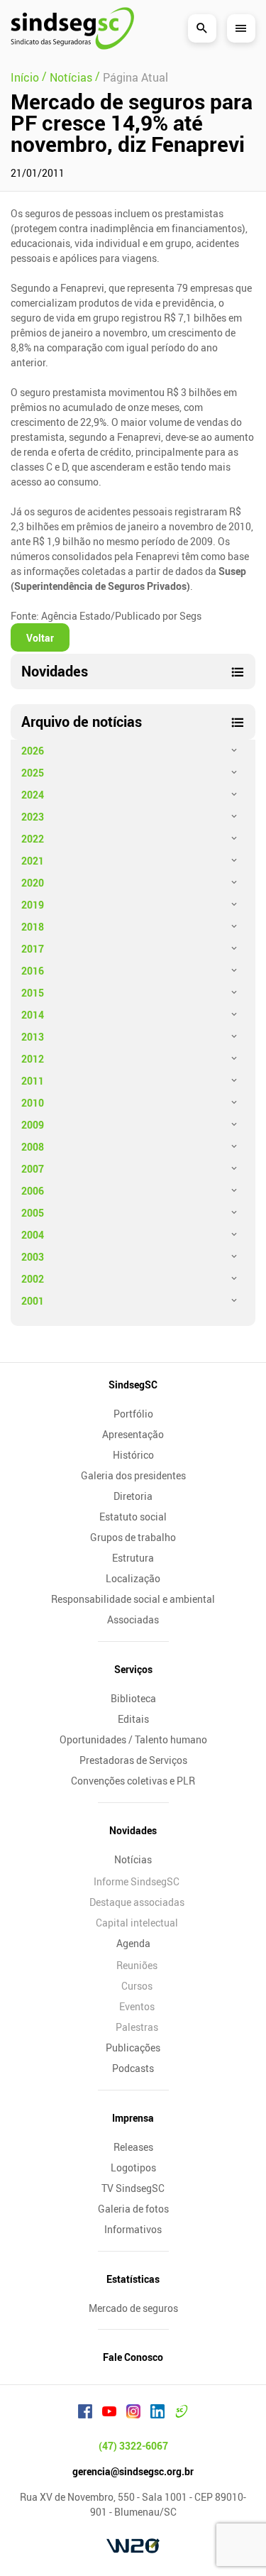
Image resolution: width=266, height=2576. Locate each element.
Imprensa (133, 2118)
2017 (33, 949)
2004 (33, 1235)
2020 (33, 883)
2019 (33, 905)
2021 (33, 861)
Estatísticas (133, 2279)
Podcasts (133, 2068)
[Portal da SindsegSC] (182, 2413)
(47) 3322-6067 (133, 2446)
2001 (33, 1301)
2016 (33, 971)
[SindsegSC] (72, 28)
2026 (33, 751)
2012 (33, 1059)
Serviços (133, 1669)
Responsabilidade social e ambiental (133, 1599)
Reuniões (137, 1965)
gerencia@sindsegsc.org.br (133, 2471)
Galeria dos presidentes (133, 1475)
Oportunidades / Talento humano (133, 1739)
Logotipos (133, 2167)
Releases (133, 2147)
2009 (33, 1125)
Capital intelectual (137, 1923)
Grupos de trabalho (133, 1537)
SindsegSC (133, 1385)
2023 (33, 817)
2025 (33, 773)
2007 (33, 1169)
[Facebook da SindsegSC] (85, 2413)
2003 (33, 1257)
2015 (33, 993)
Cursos (137, 1986)
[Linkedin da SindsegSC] (157, 2413)
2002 (33, 1279)
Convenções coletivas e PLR (133, 1781)
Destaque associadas (137, 1902)
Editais (133, 1719)
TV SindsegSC (133, 2188)
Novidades (133, 1830)
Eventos (137, 2006)
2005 (33, 1213)
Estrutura (133, 1558)
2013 (33, 1037)
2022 (33, 839)
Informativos (133, 2229)
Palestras (137, 2027)
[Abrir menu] (241, 28)
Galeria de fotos (133, 2209)
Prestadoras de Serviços (133, 1760)
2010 (33, 1103)
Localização (133, 1578)
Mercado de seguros (133, 2308)
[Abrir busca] (202, 28)
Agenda (133, 1943)
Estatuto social (133, 1517)
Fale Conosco (133, 2357)
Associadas (133, 1619)
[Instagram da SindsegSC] (133, 2413)
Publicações (133, 2048)
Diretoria (133, 1496)
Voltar (40, 638)
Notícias (133, 1859)
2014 (33, 1015)
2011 (33, 1081)
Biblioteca (133, 1698)
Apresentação (133, 1434)
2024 (33, 795)
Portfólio (133, 1414)
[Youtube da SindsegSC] (109, 2413)
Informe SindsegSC (137, 1881)
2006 (33, 1191)
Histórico (133, 1455)
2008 (33, 1147)
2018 (33, 927)
